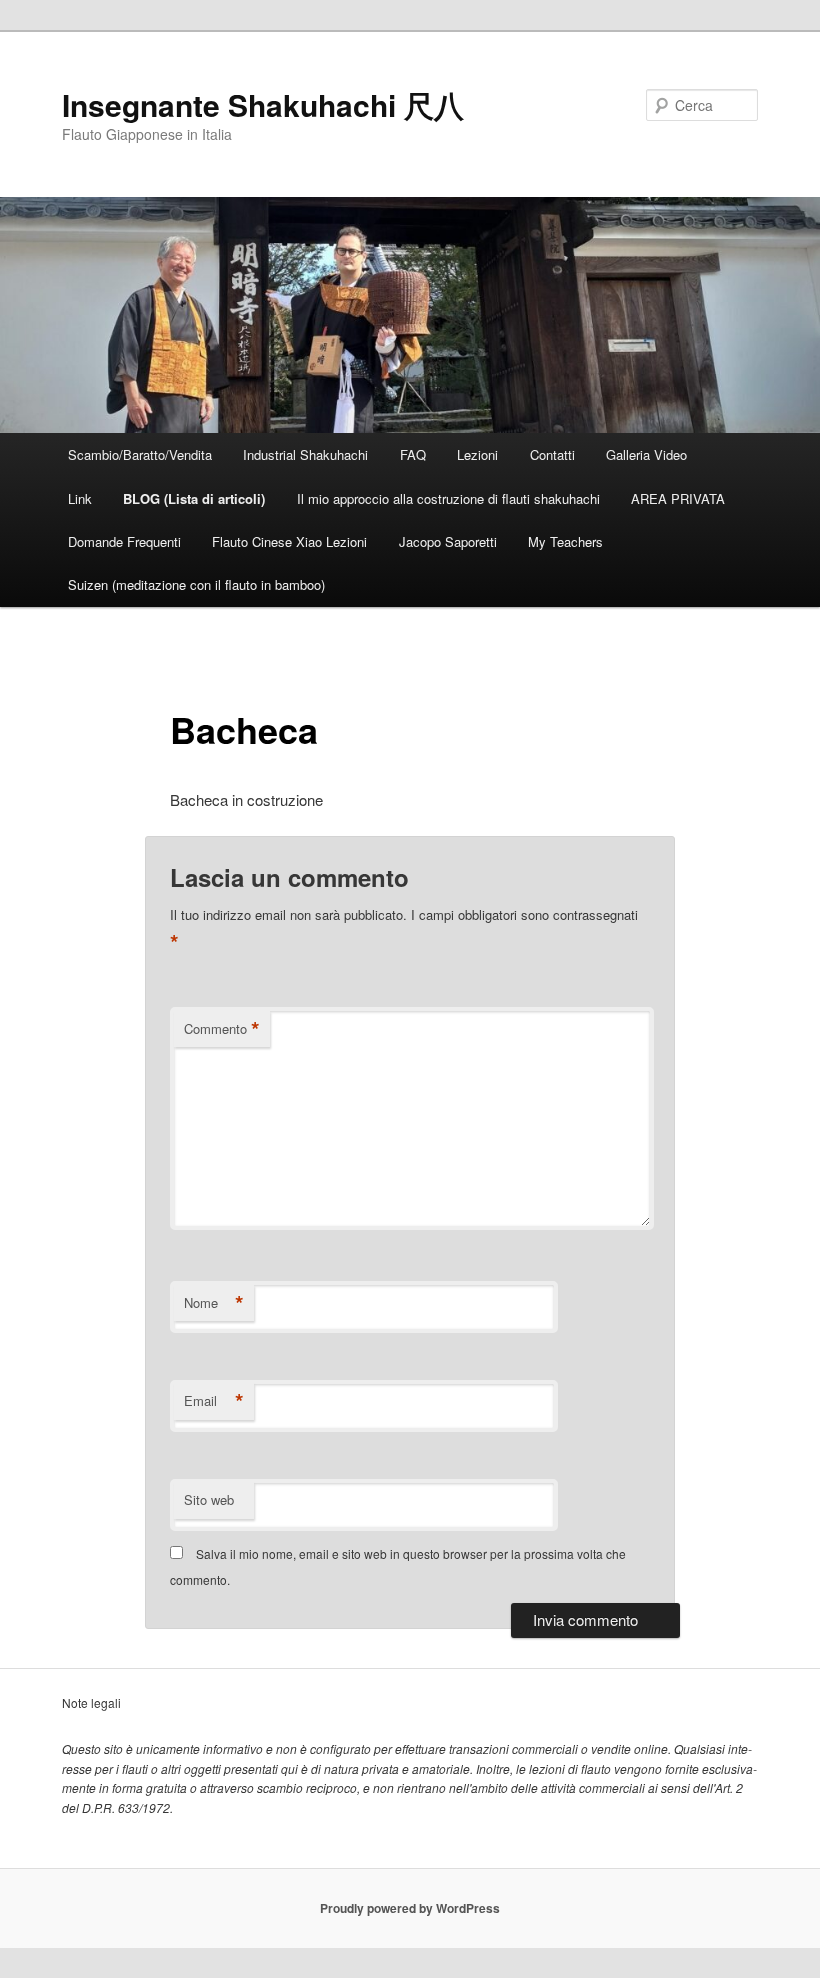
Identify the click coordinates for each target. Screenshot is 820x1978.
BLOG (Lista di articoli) (194, 498)
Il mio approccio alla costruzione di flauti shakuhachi (448, 498)
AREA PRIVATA (678, 498)
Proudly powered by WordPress (410, 1908)
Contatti (552, 454)
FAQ (413, 454)
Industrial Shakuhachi (305, 454)
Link (80, 498)
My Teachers (565, 541)
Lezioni (477, 454)
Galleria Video (646, 454)
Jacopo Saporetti (448, 541)
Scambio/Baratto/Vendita (140, 454)
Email (214, 1401)
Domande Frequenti (124, 541)
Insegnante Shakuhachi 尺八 (263, 104)
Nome (214, 1303)
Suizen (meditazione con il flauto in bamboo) (196, 584)
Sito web (209, 1499)
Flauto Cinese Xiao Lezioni (289, 541)
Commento (222, 1029)
